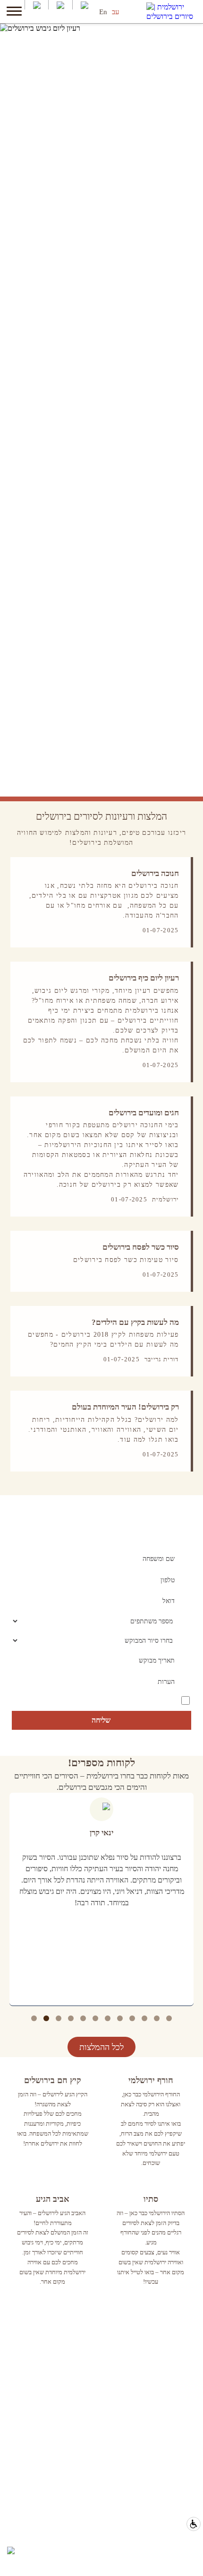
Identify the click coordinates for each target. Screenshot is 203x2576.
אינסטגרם (183, 2452)
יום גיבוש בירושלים (171, 2370)
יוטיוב (189, 2439)
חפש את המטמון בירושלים (161, 2332)
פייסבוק (186, 2426)
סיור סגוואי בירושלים (169, 2382)
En (103, 12)
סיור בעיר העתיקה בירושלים (159, 2357)
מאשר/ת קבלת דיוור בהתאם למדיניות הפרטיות (128, 1700)
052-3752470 (178, 2521)
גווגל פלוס (183, 2465)
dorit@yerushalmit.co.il (164, 2546)
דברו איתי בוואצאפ (172, 2534)
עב (115, 12)
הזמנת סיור (182, 2559)
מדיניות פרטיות (176, 2477)
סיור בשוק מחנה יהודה (167, 2344)
